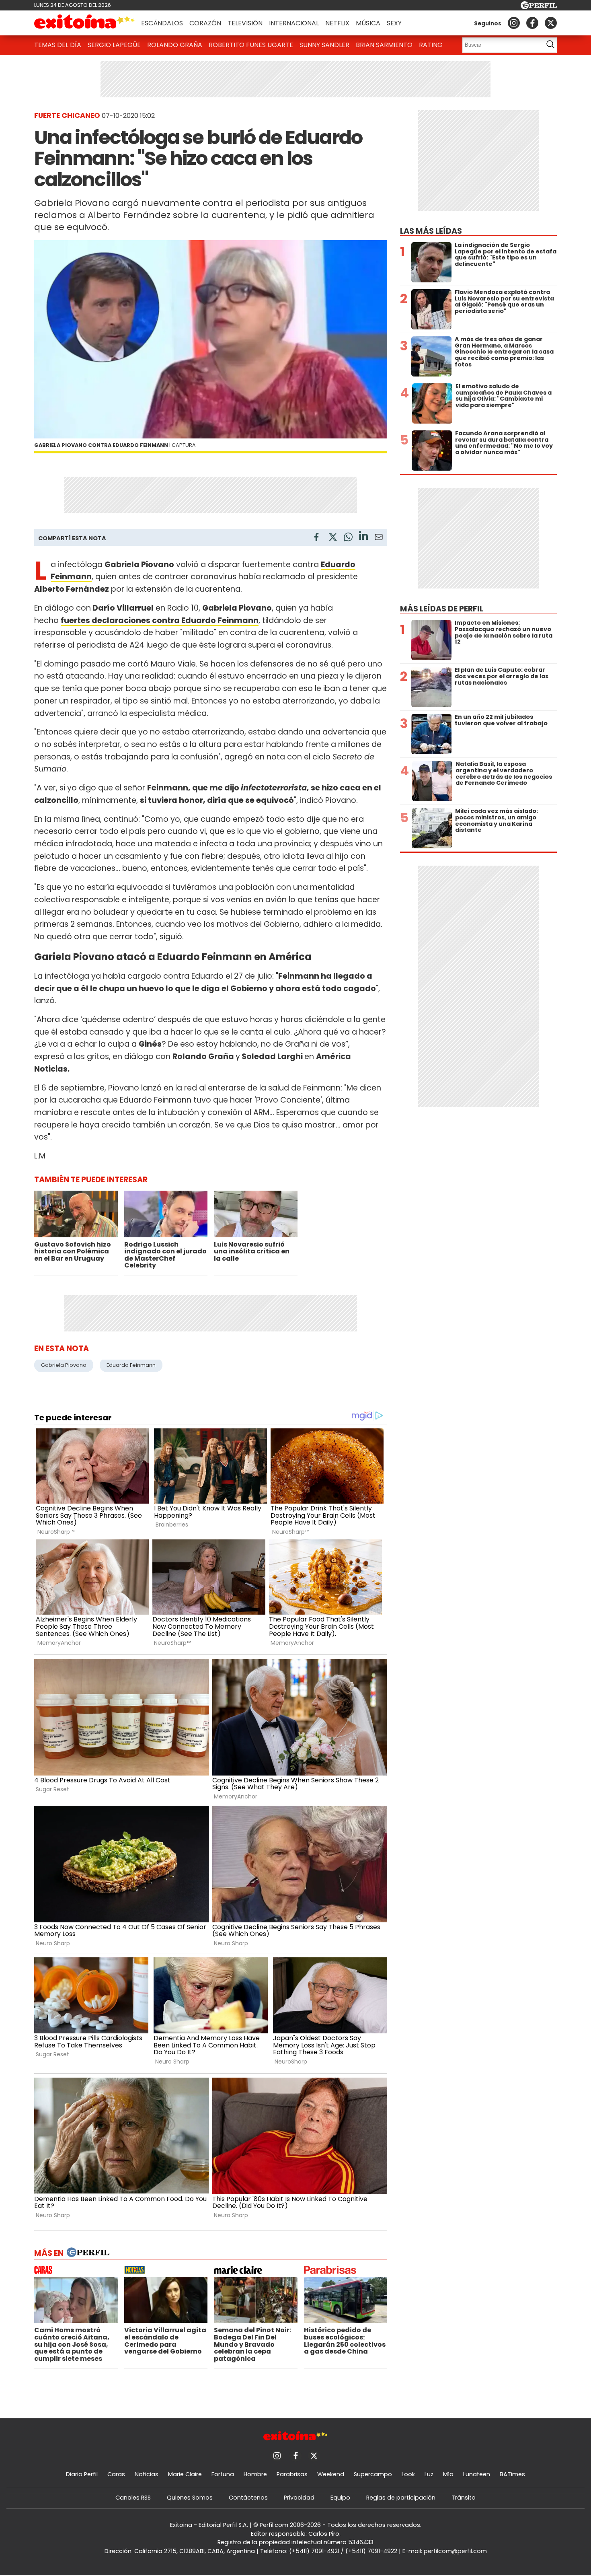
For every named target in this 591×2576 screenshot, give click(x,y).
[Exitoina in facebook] (532, 23)
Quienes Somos (190, 2498)
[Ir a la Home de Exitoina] (84, 23)
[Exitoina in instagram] (514, 23)
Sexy (394, 23)
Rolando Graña (175, 45)
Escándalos (162, 23)
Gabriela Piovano (64, 1365)
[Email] (379, 538)
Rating (431, 45)
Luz (429, 2474)
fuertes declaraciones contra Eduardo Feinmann (160, 620)
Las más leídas (431, 231)
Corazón (205, 23)
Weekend (331, 2474)
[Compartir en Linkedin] (363, 537)
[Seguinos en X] (551, 23)
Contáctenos (248, 2498)
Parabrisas (292, 2474)
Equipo (340, 2498)
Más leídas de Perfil (442, 609)
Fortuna (223, 2474)
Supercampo (373, 2474)
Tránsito (464, 2498)
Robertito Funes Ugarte (251, 45)
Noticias (147, 2474)
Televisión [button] (245, 23)
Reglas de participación (401, 2498)
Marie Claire (185, 2474)
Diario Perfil (82, 2474)
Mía (448, 2474)
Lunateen (477, 2474)
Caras (116, 2474)
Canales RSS (133, 2498)
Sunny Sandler (324, 45)
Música (368, 23)
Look (408, 2474)
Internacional (294, 23)
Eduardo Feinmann (131, 1365)
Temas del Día (58, 45)
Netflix (337, 23)
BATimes (512, 2474)
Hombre (255, 2474)
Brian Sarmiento (384, 45)
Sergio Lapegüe (114, 45)
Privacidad (299, 2498)
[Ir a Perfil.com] (539, 7)
